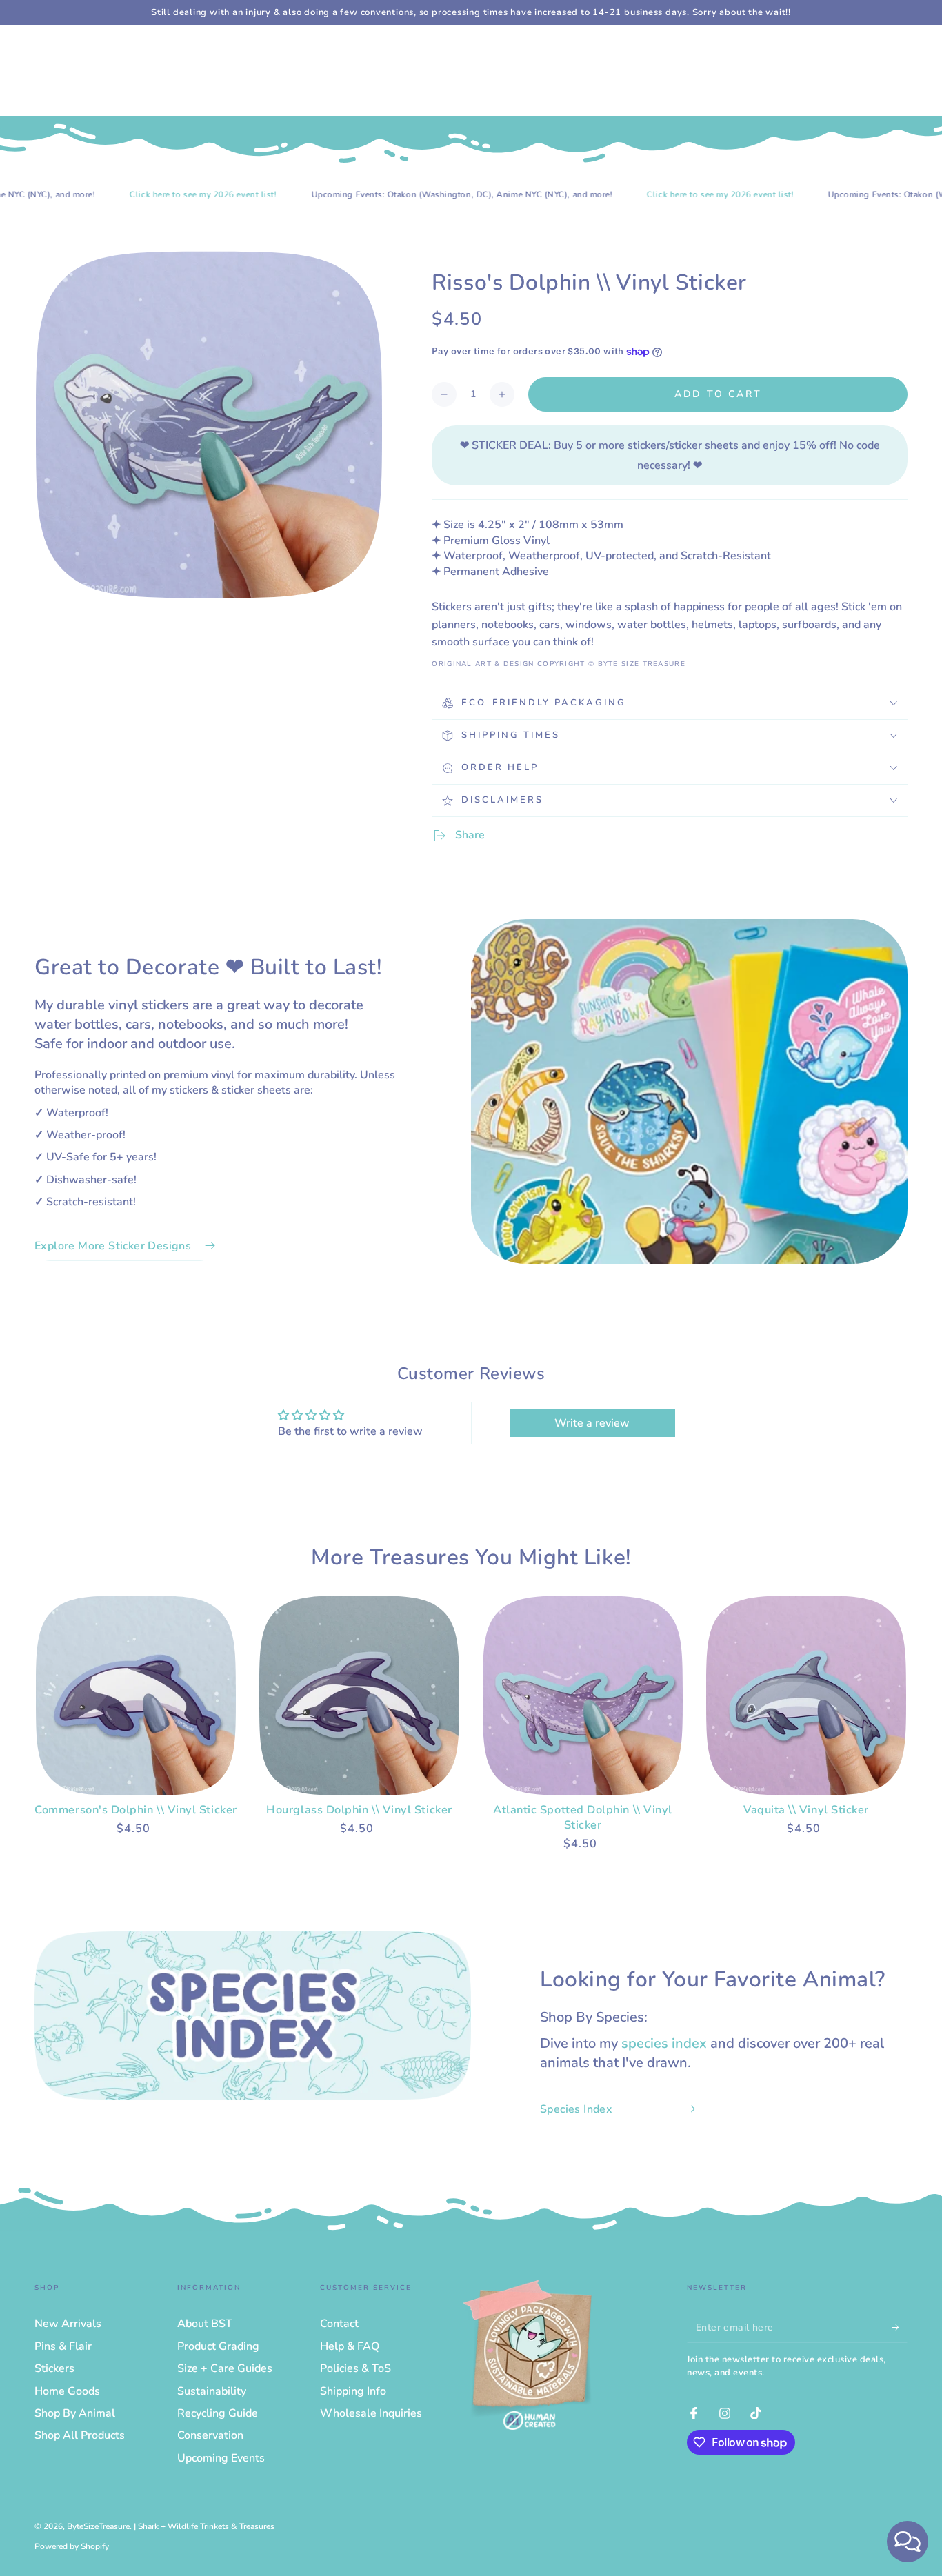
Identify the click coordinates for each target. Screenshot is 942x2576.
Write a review (592, 1423)
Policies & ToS (355, 2368)
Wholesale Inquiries (371, 2413)
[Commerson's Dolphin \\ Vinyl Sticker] (136, 1695)
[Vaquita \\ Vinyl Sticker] (806, 1695)
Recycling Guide (218, 2413)
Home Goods (67, 2391)
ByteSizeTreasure (98, 2526)
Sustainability (212, 2391)
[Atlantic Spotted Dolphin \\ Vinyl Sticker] (583, 1695)
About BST (205, 2324)
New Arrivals (68, 2324)
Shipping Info (353, 2391)
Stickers (54, 2368)
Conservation (210, 2435)
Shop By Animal (75, 2413)
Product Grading (218, 2346)
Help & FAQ (350, 2346)
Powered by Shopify (72, 2546)
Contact (339, 2324)
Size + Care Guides (225, 2368)
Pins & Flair (63, 2346)
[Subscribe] (900, 2327)
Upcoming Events (221, 2458)
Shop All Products (80, 2435)
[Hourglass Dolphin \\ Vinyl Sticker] (359, 1695)
